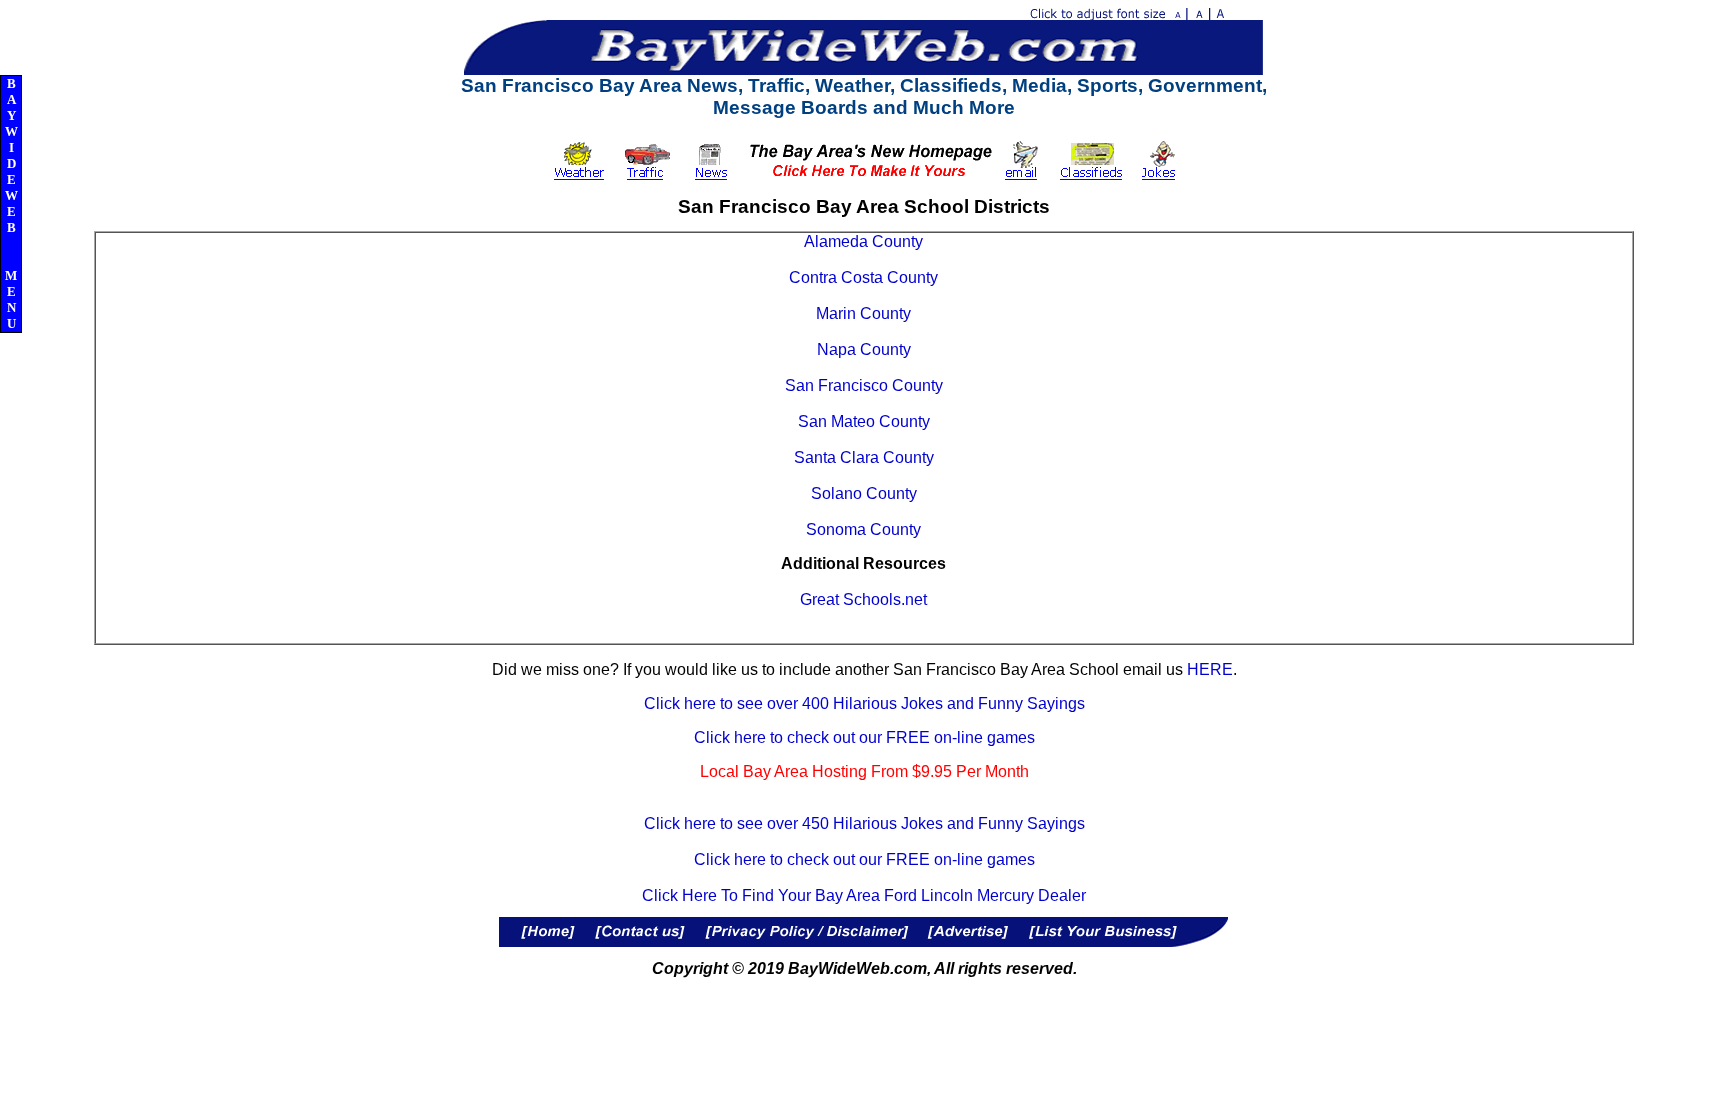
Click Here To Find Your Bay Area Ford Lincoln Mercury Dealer (864, 895)
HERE (1210, 669)
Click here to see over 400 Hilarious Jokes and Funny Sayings (864, 703)
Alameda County (863, 241)
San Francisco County (864, 385)
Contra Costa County (863, 277)
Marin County (863, 313)
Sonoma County (863, 529)
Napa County (864, 349)
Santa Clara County (864, 457)
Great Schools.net (863, 599)
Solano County (864, 493)
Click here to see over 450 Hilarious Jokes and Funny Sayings (864, 823)
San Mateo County (864, 421)
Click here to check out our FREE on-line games (864, 737)
